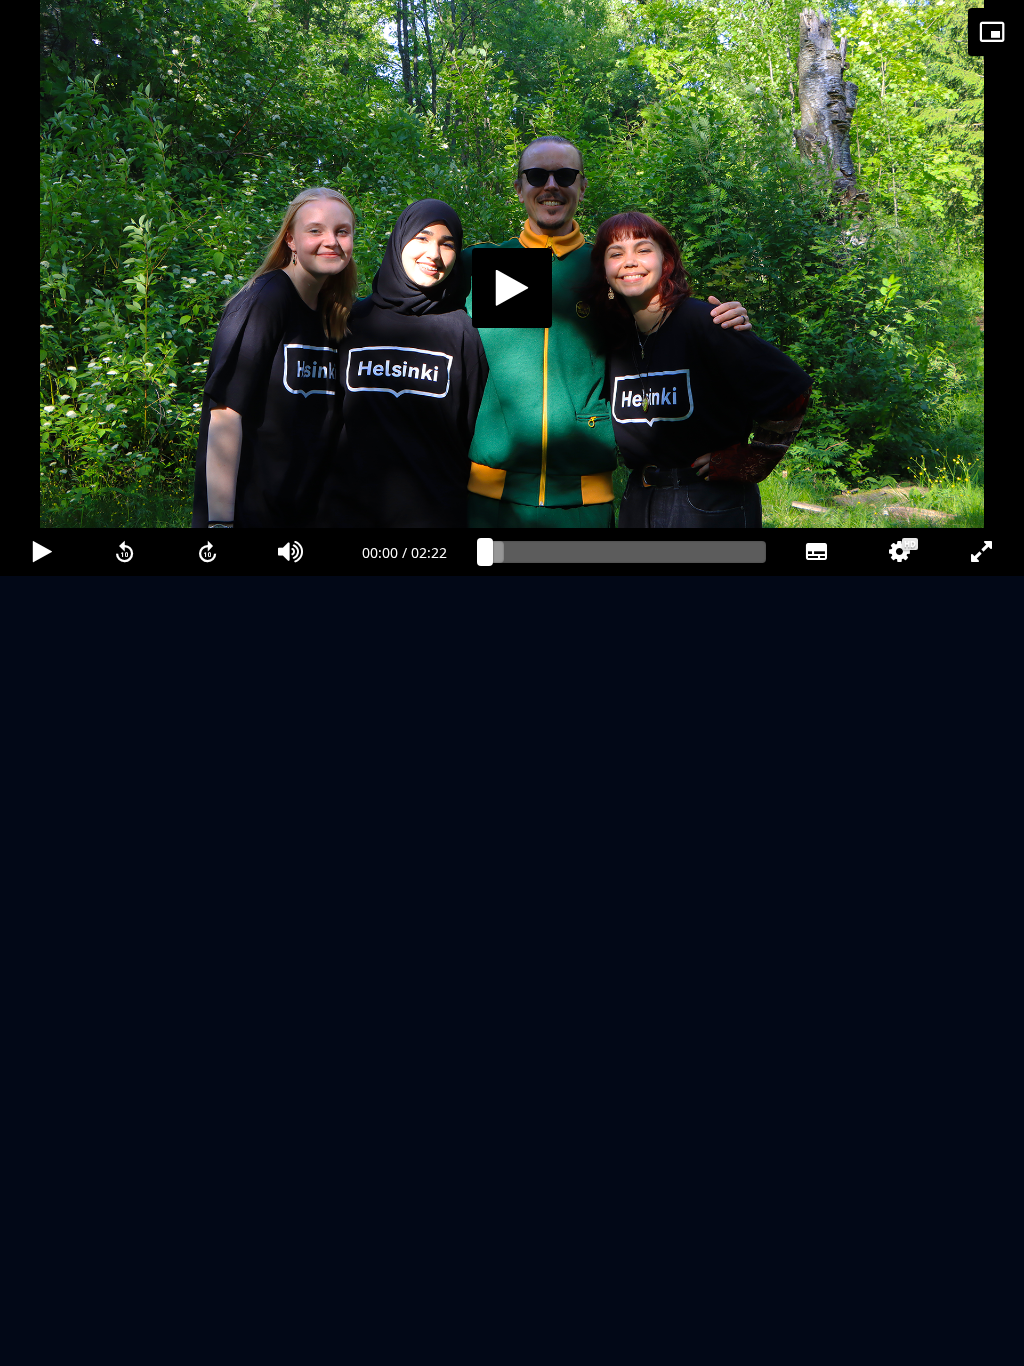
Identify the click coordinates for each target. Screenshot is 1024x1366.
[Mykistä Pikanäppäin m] (291, 1342)
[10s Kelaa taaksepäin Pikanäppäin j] (124, 1342)
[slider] (626, 1342)
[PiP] (992, 32)
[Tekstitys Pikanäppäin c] (815, 1342)
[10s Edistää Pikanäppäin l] (207, 1342)
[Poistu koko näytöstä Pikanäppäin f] (982, 1342)
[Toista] (512, 683)
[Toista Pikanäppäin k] (41, 1342)
